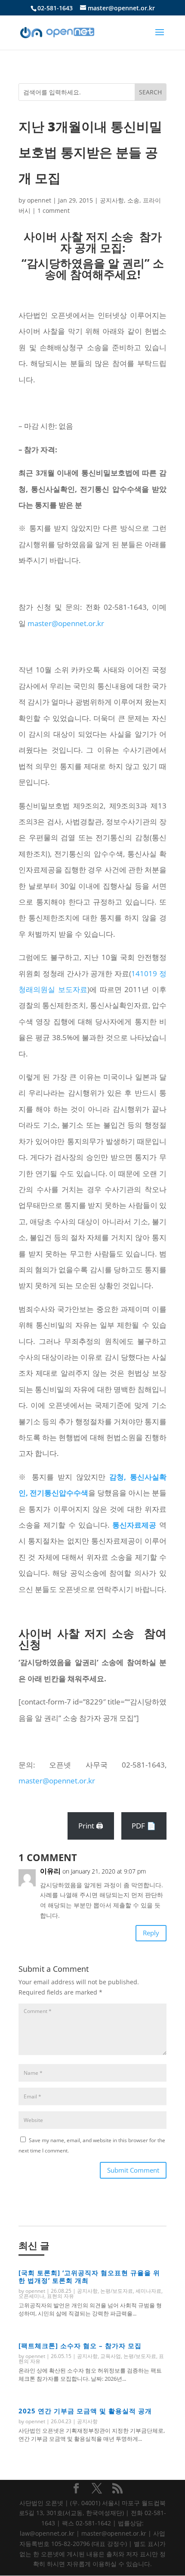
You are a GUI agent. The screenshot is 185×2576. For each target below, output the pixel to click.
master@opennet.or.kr (66, 623)
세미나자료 (148, 2291)
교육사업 (111, 2356)
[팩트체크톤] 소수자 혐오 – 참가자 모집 (80, 2346)
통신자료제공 (134, 1525)
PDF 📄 (144, 1826)
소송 (133, 200)
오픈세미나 (31, 2296)
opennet (39, 200)
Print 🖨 (91, 1826)
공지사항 (112, 200)
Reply (151, 1933)
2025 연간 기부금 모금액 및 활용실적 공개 (85, 2411)
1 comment (54, 210)
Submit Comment (133, 2170)
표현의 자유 (60, 2296)
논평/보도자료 (117, 2291)
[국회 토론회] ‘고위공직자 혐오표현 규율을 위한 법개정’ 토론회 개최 (89, 2276)
